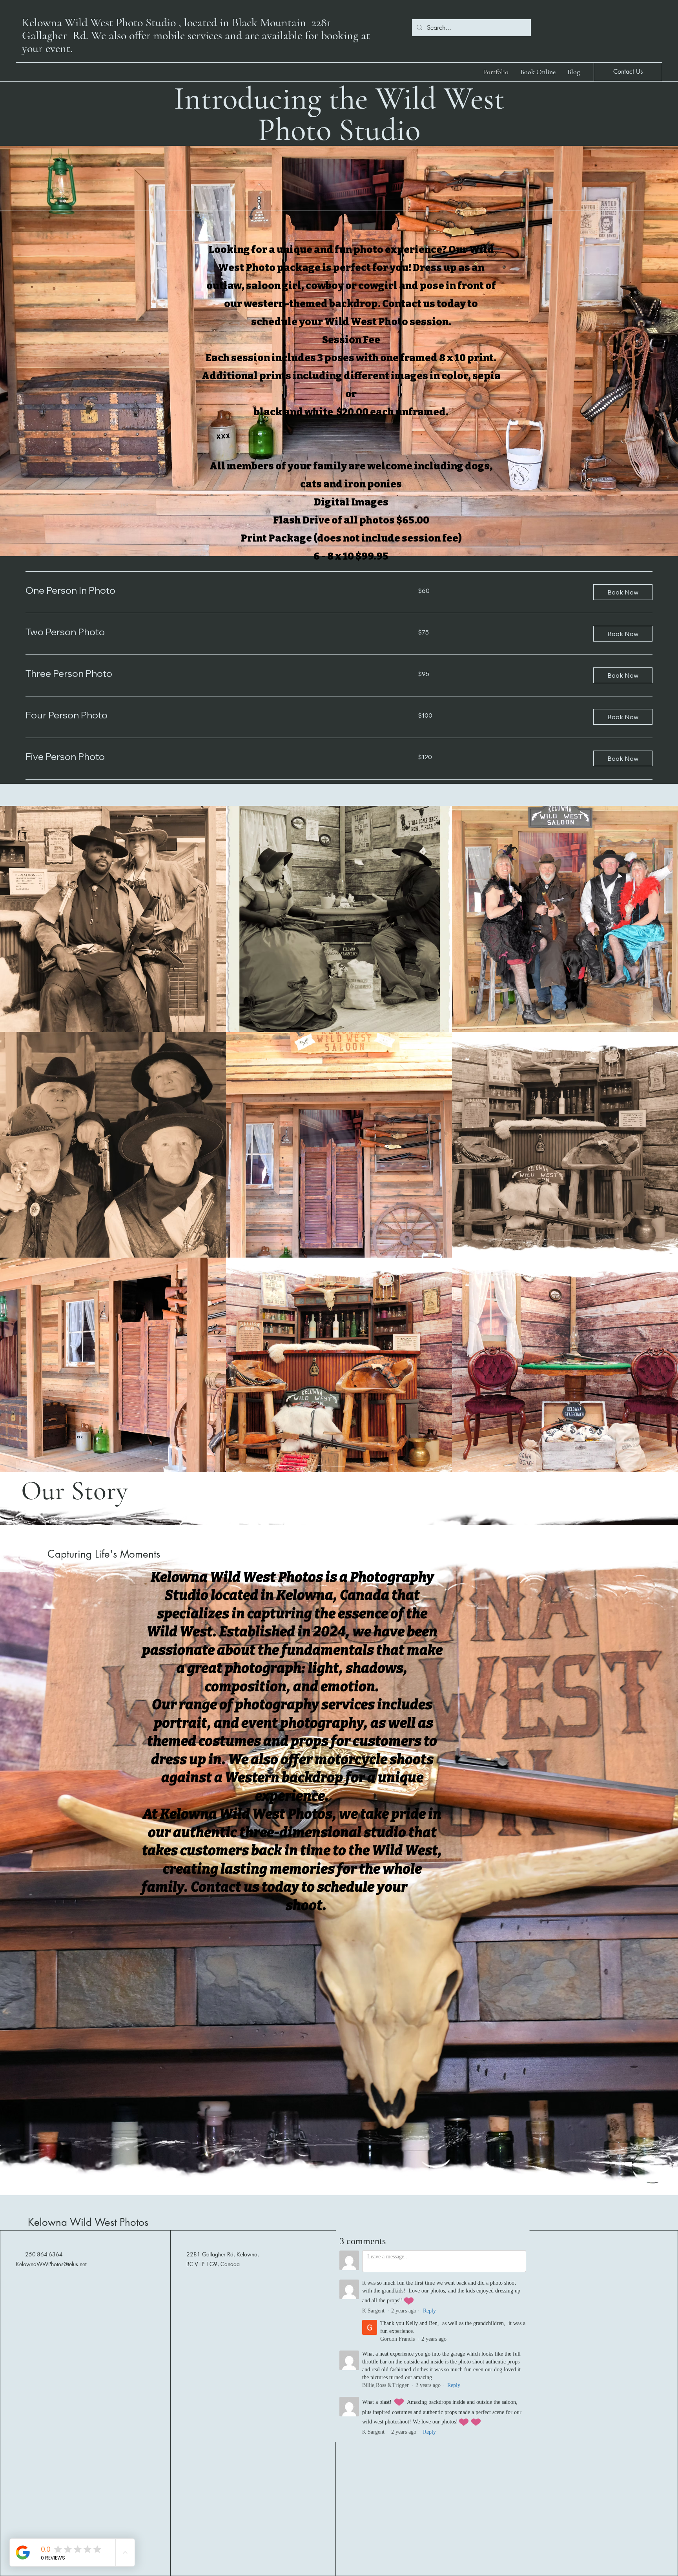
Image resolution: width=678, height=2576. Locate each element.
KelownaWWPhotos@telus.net (51, 2264)
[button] (623, 592)
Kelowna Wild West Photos (88, 2222)
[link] (212, 591)
